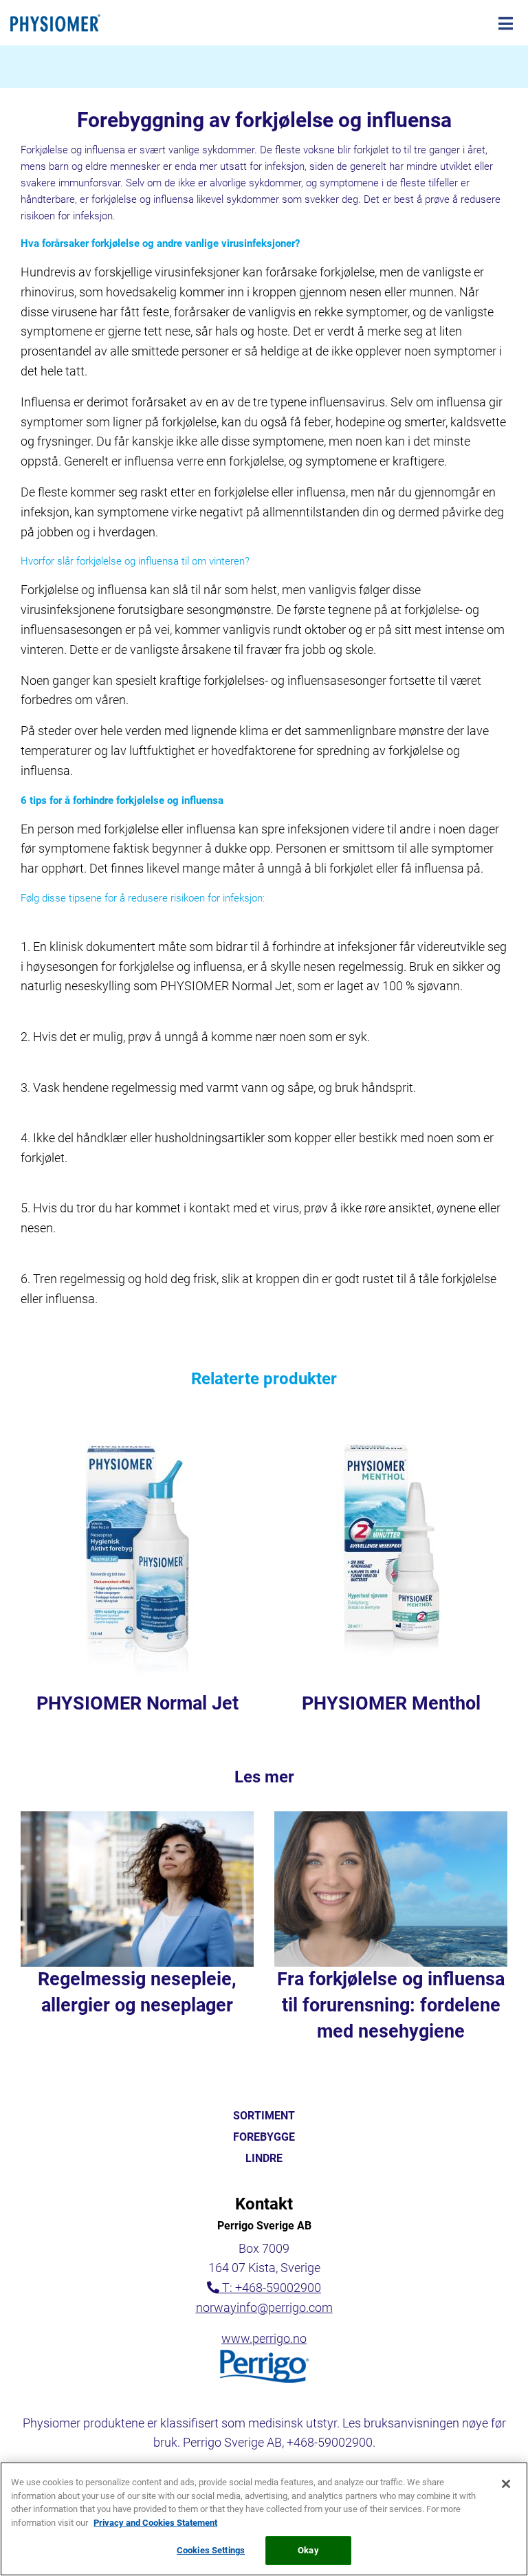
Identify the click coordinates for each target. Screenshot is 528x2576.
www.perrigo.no (264, 2338)
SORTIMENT (264, 2116)
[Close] (506, 2484)
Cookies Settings (211, 2550)
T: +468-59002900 (272, 2288)
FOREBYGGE (264, 2137)
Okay (308, 2550)
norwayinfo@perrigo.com (264, 2307)
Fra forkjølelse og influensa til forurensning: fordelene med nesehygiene (391, 2005)
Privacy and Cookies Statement (155, 2523)
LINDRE (264, 2159)
